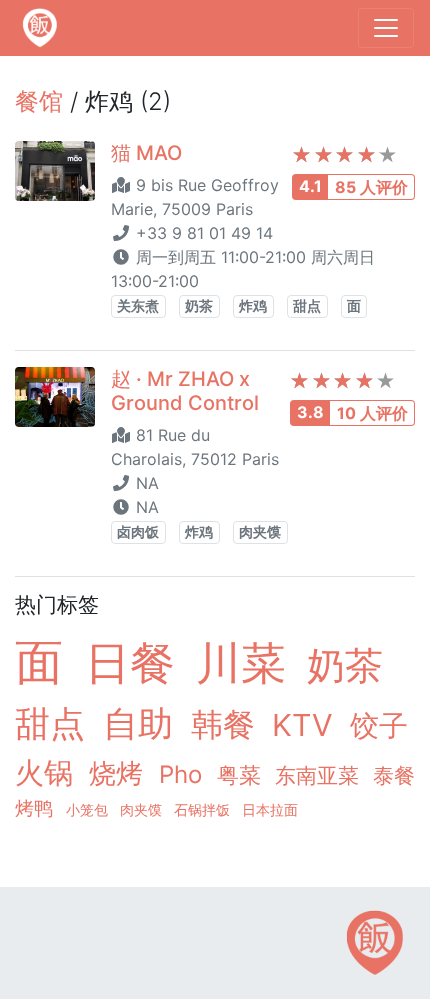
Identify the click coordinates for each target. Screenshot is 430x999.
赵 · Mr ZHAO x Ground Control (185, 391)
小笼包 (89, 809)
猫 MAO (146, 153)
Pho (184, 774)
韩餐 (227, 724)
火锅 (48, 772)
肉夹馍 (260, 532)
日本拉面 (270, 809)
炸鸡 (253, 306)
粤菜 (242, 774)
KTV (307, 725)
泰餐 (394, 775)
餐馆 (39, 101)
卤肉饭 (138, 532)
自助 (143, 723)
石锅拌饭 (204, 809)
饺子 (379, 725)
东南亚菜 (320, 775)
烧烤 (120, 773)
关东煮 (138, 306)
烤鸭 (36, 808)
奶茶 (199, 306)
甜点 (307, 306)
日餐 (136, 663)
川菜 (247, 663)
